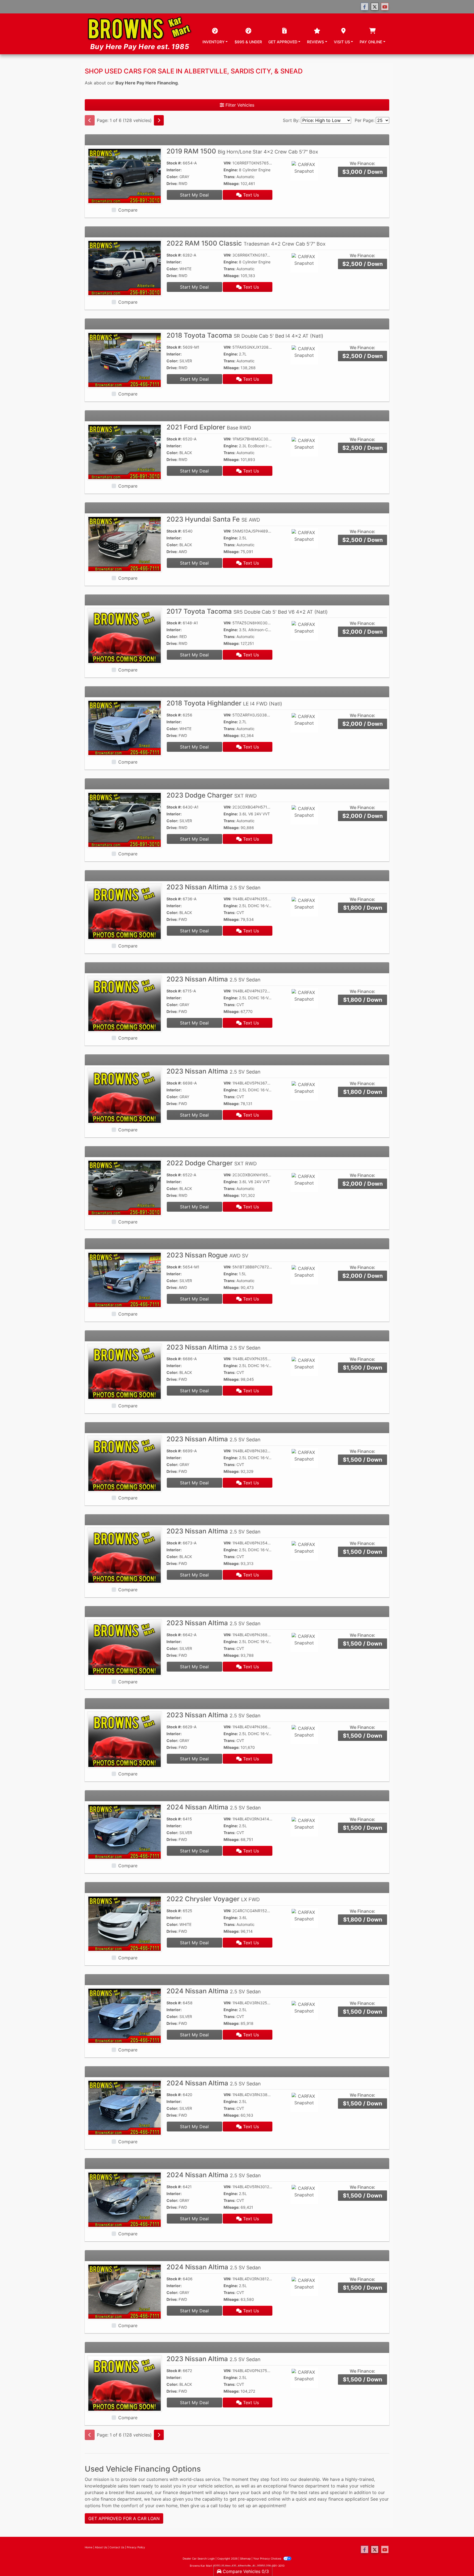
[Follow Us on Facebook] (365, 7)
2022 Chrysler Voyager (213, 1899)
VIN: (227, 163)
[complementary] (458, 2560)
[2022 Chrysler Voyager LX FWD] (125, 1923)
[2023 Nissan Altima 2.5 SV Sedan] (125, 912)
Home (89, 2547)
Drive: (172, 183)
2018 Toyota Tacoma (245, 335)
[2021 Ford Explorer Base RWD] (125, 452)
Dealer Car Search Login (199, 2558)
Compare (128, 210)
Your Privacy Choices (268, 2558)
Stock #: (174, 163)
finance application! (349, 2499)
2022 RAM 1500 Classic (246, 243)
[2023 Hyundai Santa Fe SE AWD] (125, 543)
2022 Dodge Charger (212, 1163)
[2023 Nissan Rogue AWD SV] (125, 1279)
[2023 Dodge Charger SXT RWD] (125, 819)
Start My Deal (194, 195)
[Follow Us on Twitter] (375, 7)
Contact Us (117, 2547)
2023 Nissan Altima (214, 887)
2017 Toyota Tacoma (247, 611)
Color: (172, 177)
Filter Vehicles (239, 105)
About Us (101, 2547)
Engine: (231, 170)
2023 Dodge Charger (212, 795)
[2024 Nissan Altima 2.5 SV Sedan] (125, 1831)
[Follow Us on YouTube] (385, 7)
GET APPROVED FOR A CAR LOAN (124, 2518)
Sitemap (245, 2558)
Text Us (250, 195)
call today (221, 2506)
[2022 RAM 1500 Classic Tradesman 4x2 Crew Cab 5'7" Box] (125, 267)
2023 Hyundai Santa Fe (213, 519)
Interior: (174, 170)
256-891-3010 (275, 2566)
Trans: (229, 177)
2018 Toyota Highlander (224, 703)
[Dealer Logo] (140, 34)
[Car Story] (320, 171)
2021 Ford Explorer (209, 427)
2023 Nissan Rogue (207, 1255)
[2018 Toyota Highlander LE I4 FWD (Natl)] (125, 727)
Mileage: (232, 183)
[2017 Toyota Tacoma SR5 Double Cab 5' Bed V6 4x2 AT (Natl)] (125, 636)
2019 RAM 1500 (242, 151)
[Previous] (90, 120)
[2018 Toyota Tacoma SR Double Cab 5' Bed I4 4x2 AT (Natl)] (125, 360)
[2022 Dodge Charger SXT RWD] (125, 1188)
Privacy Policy (136, 2547)
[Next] (159, 120)
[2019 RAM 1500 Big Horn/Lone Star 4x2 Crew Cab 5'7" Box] (125, 176)
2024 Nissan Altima (214, 1807)
